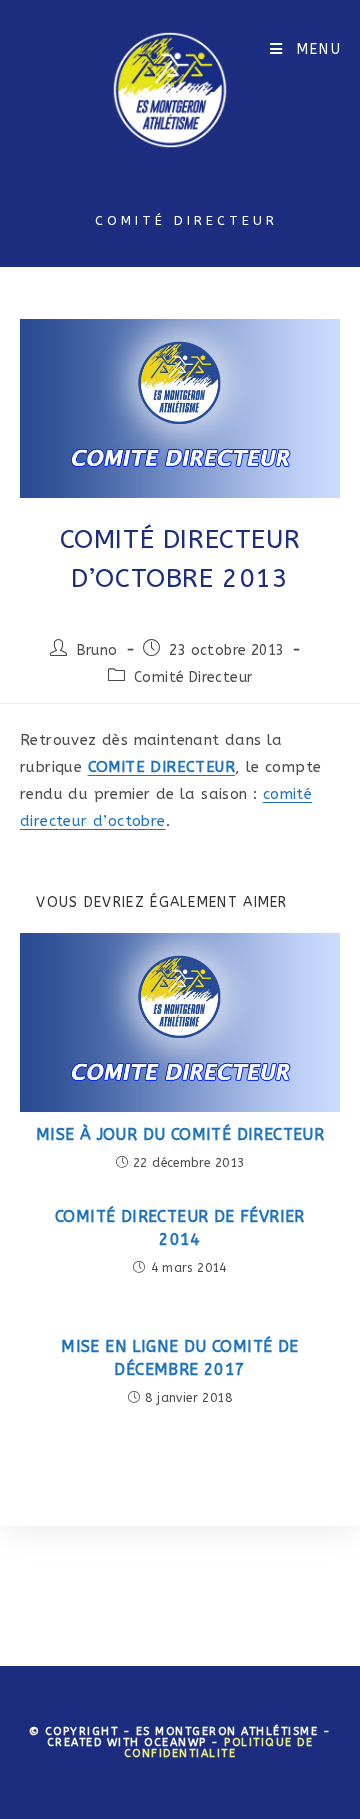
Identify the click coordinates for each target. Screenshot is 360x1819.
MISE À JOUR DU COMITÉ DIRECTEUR (180, 1134)
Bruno (97, 650)
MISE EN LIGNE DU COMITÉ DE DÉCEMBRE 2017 (179, 1357)
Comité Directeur (193, 677)
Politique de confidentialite (219, 1748)
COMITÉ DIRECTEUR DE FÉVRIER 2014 (180, 1227)
